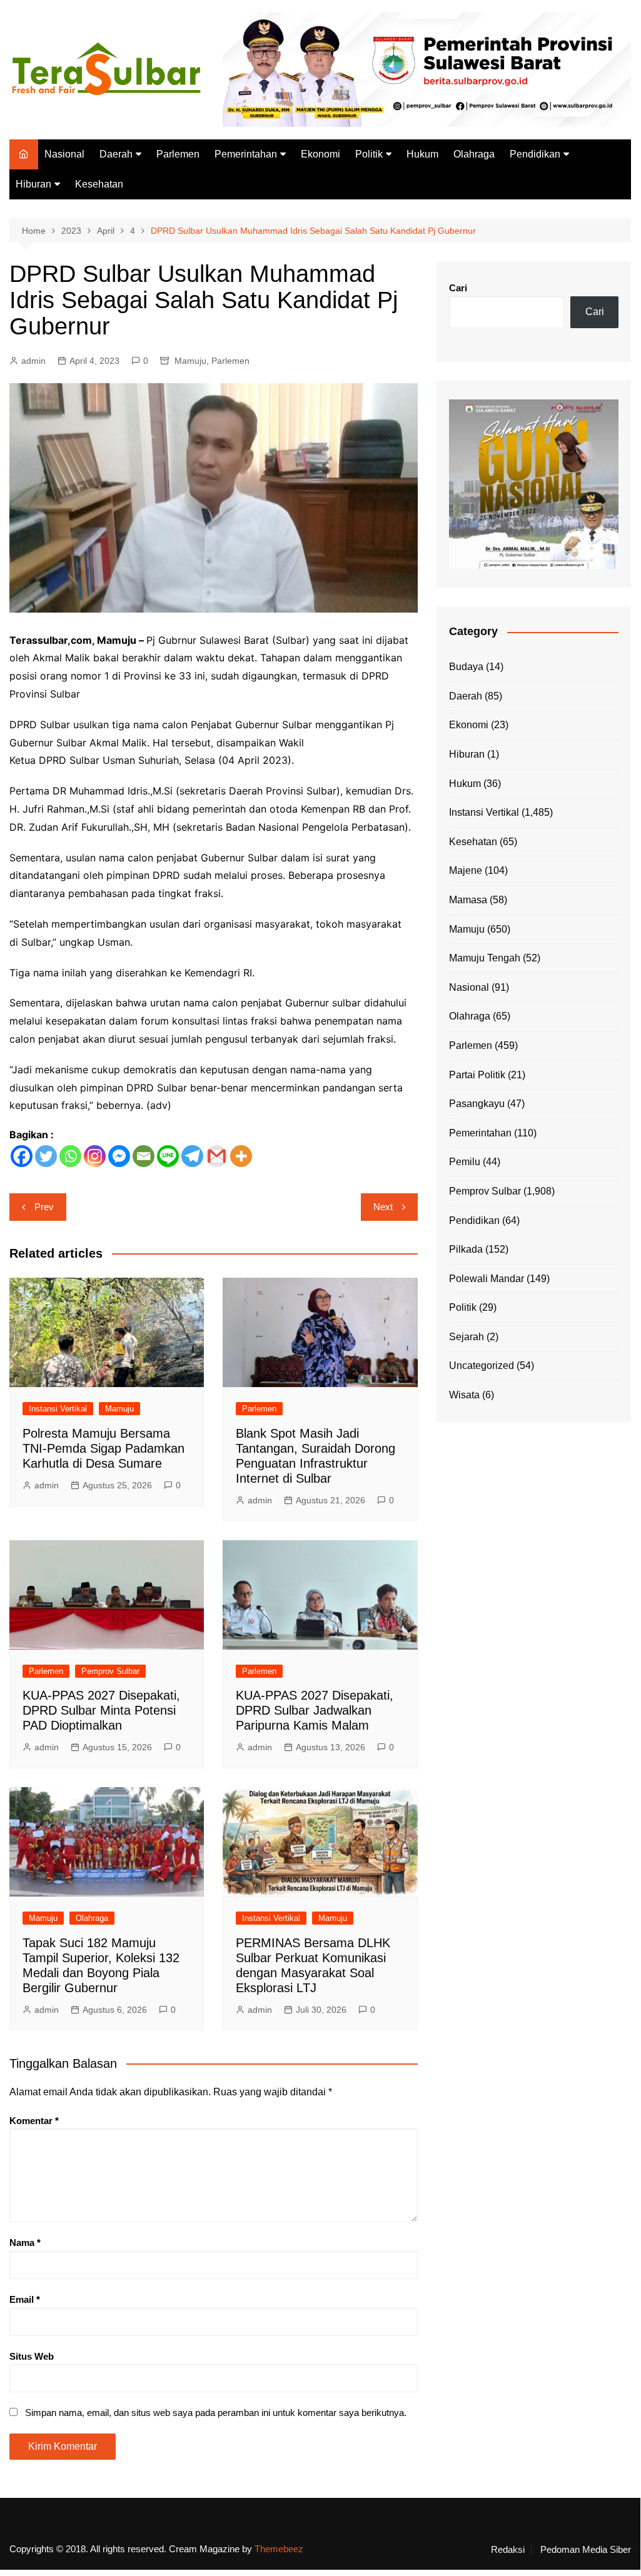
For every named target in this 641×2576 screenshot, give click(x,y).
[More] (241, 1156)
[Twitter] (46, 1156)
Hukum (422, 154)
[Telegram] (192, 1156)
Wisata (464, 1395)
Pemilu (465, 1162)
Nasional (64, 154)
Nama (25, 2243)
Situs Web (32, 2356)
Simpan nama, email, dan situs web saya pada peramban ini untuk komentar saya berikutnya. (216, 2413)
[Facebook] (22, 1156)
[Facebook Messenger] (119, 1156)
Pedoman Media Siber (586, 2550)
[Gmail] (217, 1156)
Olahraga (474, 154)
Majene (466, 870)
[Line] (168, 1156)
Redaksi (508, 2550)
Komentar (34, 2121)
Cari (458, 288)
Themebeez (279, 2549)
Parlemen (178, 154)
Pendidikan (535, 154)
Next (383, 1207)
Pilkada (466, 1249)
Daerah (116, 154)
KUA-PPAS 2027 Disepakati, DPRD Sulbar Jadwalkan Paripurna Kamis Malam (315, 1710)
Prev (44, 1207)
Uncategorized (482, 1366)
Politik (369, 154)
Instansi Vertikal (58, 1409)
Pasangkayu (477, 1104)
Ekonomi (320, 154)
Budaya (466, 667)
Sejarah (467, 1337)
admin (33, 361)
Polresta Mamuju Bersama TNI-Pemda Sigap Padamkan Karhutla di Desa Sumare (103, 1448)
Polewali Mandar (487, 1279)
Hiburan (33, 184)
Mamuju (190, 361)
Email (25, 2299)
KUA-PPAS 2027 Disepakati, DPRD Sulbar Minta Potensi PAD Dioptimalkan (101, 1710)
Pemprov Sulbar (110, 1671)
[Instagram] (95, 1156)
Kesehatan (99, 184)
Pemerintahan (246, 154)
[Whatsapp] (70, 1156)
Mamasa (468, 900)
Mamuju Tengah (485, 958)
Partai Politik (477, 1075)
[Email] (144, 1156)
